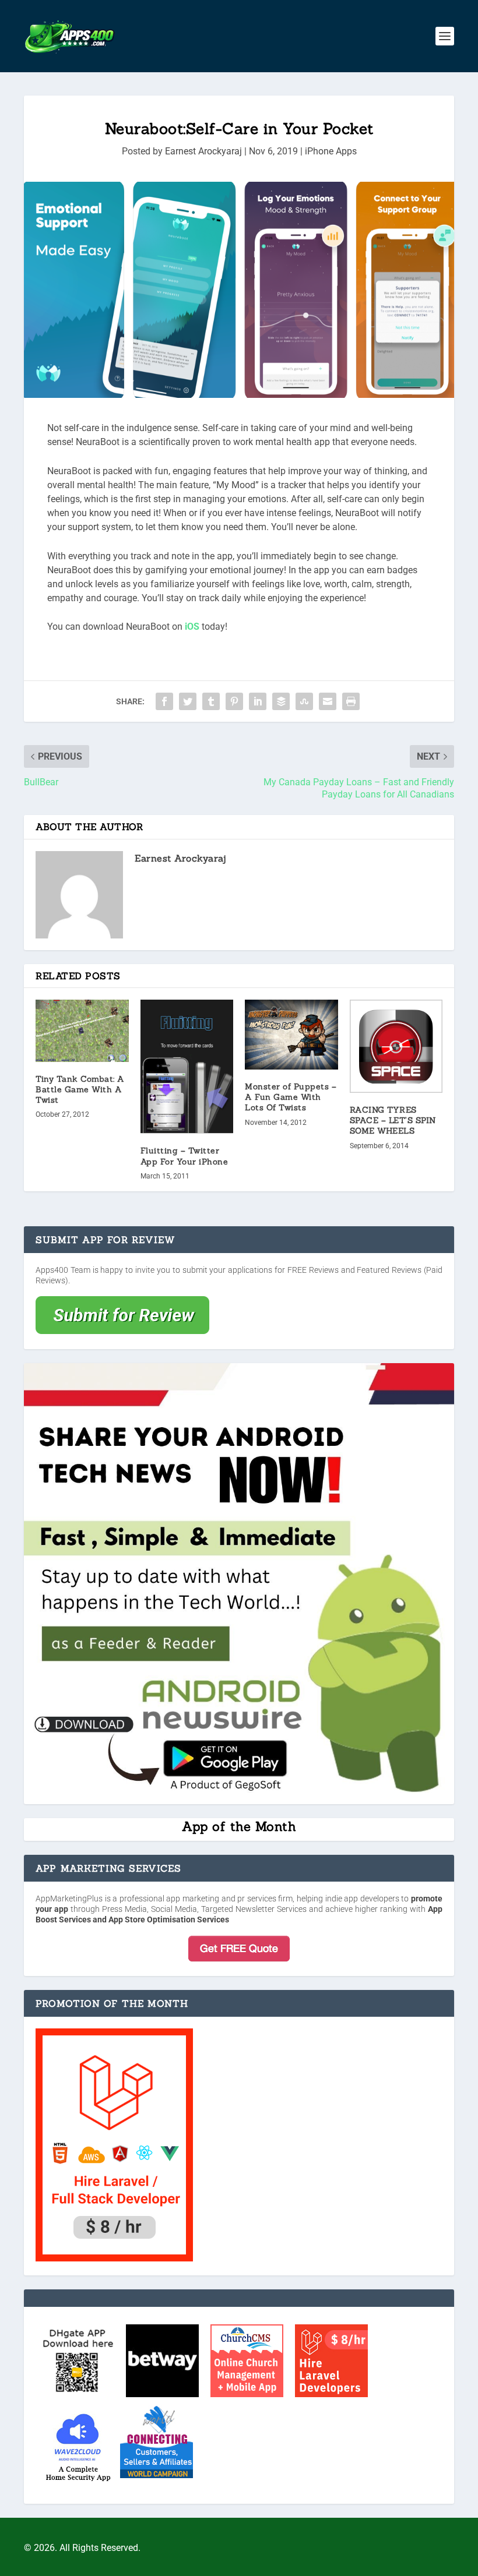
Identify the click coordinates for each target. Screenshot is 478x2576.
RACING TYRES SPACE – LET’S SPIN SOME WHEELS (393, 1120)
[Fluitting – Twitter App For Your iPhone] (187, 1067)
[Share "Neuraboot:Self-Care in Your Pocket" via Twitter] (188, 701)
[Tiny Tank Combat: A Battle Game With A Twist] (82, 1031)
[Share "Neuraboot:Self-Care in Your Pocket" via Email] (328, 701)
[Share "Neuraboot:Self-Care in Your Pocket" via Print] (351, 701)
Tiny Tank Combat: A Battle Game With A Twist (80, 1089)
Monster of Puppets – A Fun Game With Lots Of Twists (291, 1097)
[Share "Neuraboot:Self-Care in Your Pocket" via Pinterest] (234, 701)
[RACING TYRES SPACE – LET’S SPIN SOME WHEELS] (396, 1046)
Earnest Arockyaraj (203, 151)
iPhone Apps (331, 151)
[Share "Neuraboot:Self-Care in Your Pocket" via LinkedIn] (258, 701)
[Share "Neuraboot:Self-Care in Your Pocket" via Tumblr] (211, 701)
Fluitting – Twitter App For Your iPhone (184, 1156)
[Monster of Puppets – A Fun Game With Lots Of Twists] (291, 1035)
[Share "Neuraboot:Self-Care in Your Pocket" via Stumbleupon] (304, 701)
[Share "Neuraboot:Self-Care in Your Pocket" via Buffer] (281, 701)
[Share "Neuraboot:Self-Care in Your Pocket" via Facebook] (164, 701)
